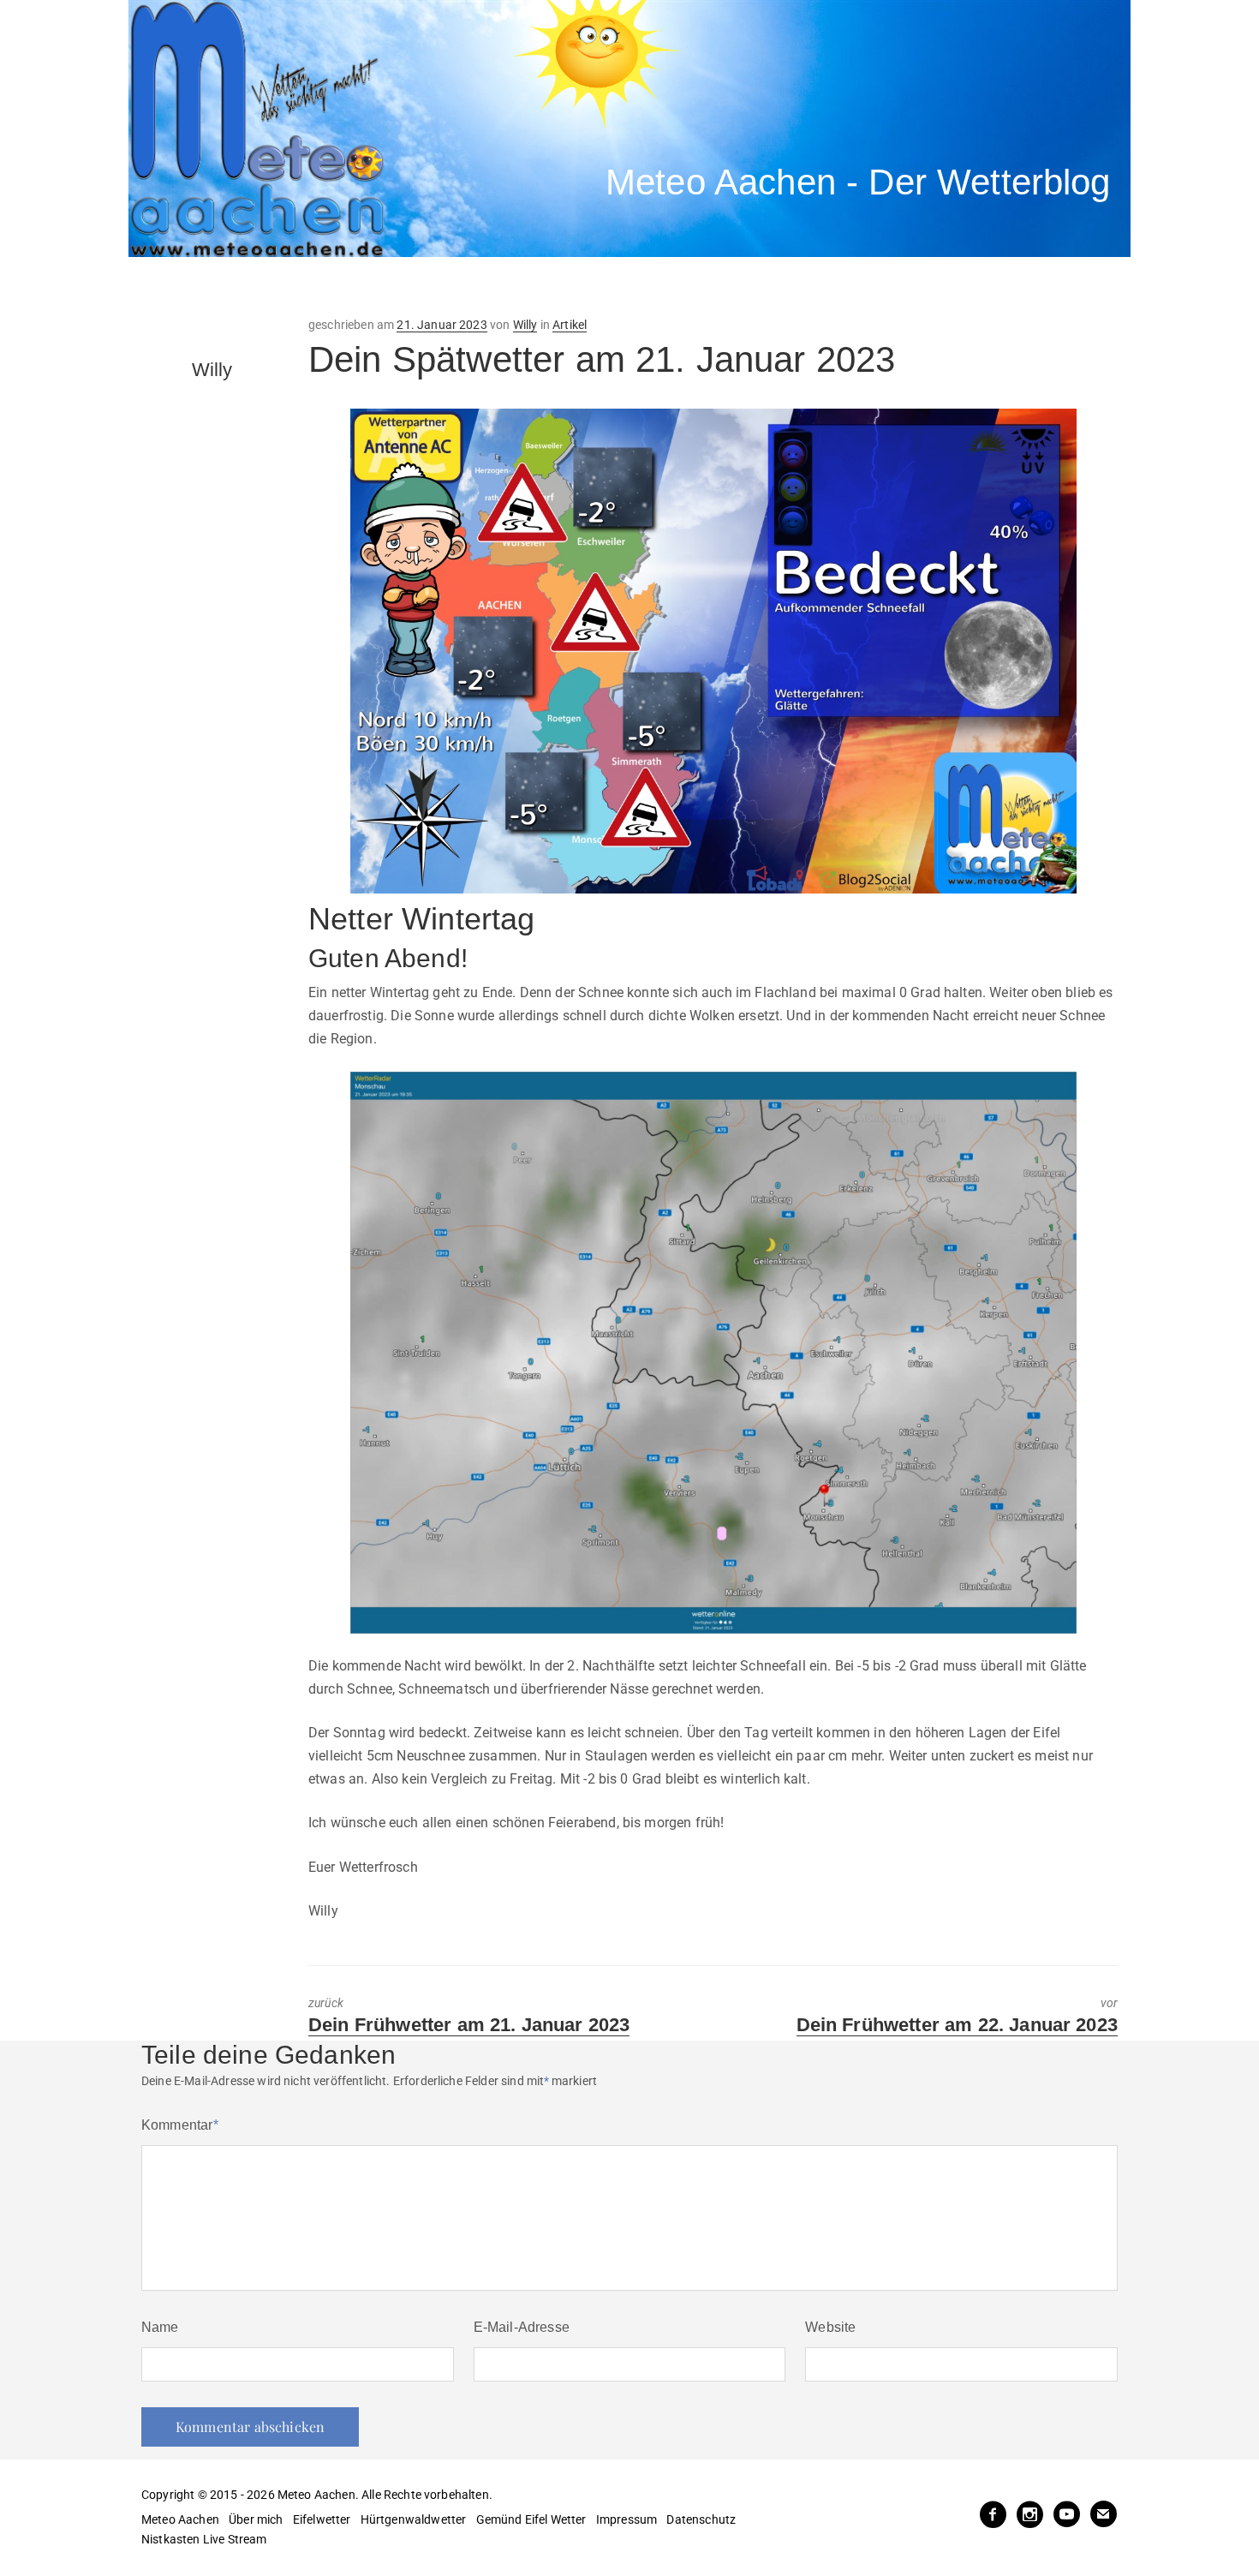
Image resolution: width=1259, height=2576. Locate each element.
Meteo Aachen (180, 2519)
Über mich (256, 2519)
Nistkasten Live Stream (204, 2539)
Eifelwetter (322, 2519)
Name (160, 2327)
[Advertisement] (445, 287)
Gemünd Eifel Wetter (531, 2519)
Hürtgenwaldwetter (414, 2519)
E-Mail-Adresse (522, 2327)
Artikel (570, 325)
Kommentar (180, 2125)
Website (830, 2327)
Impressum (627, 2519)
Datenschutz (701, 2519)
